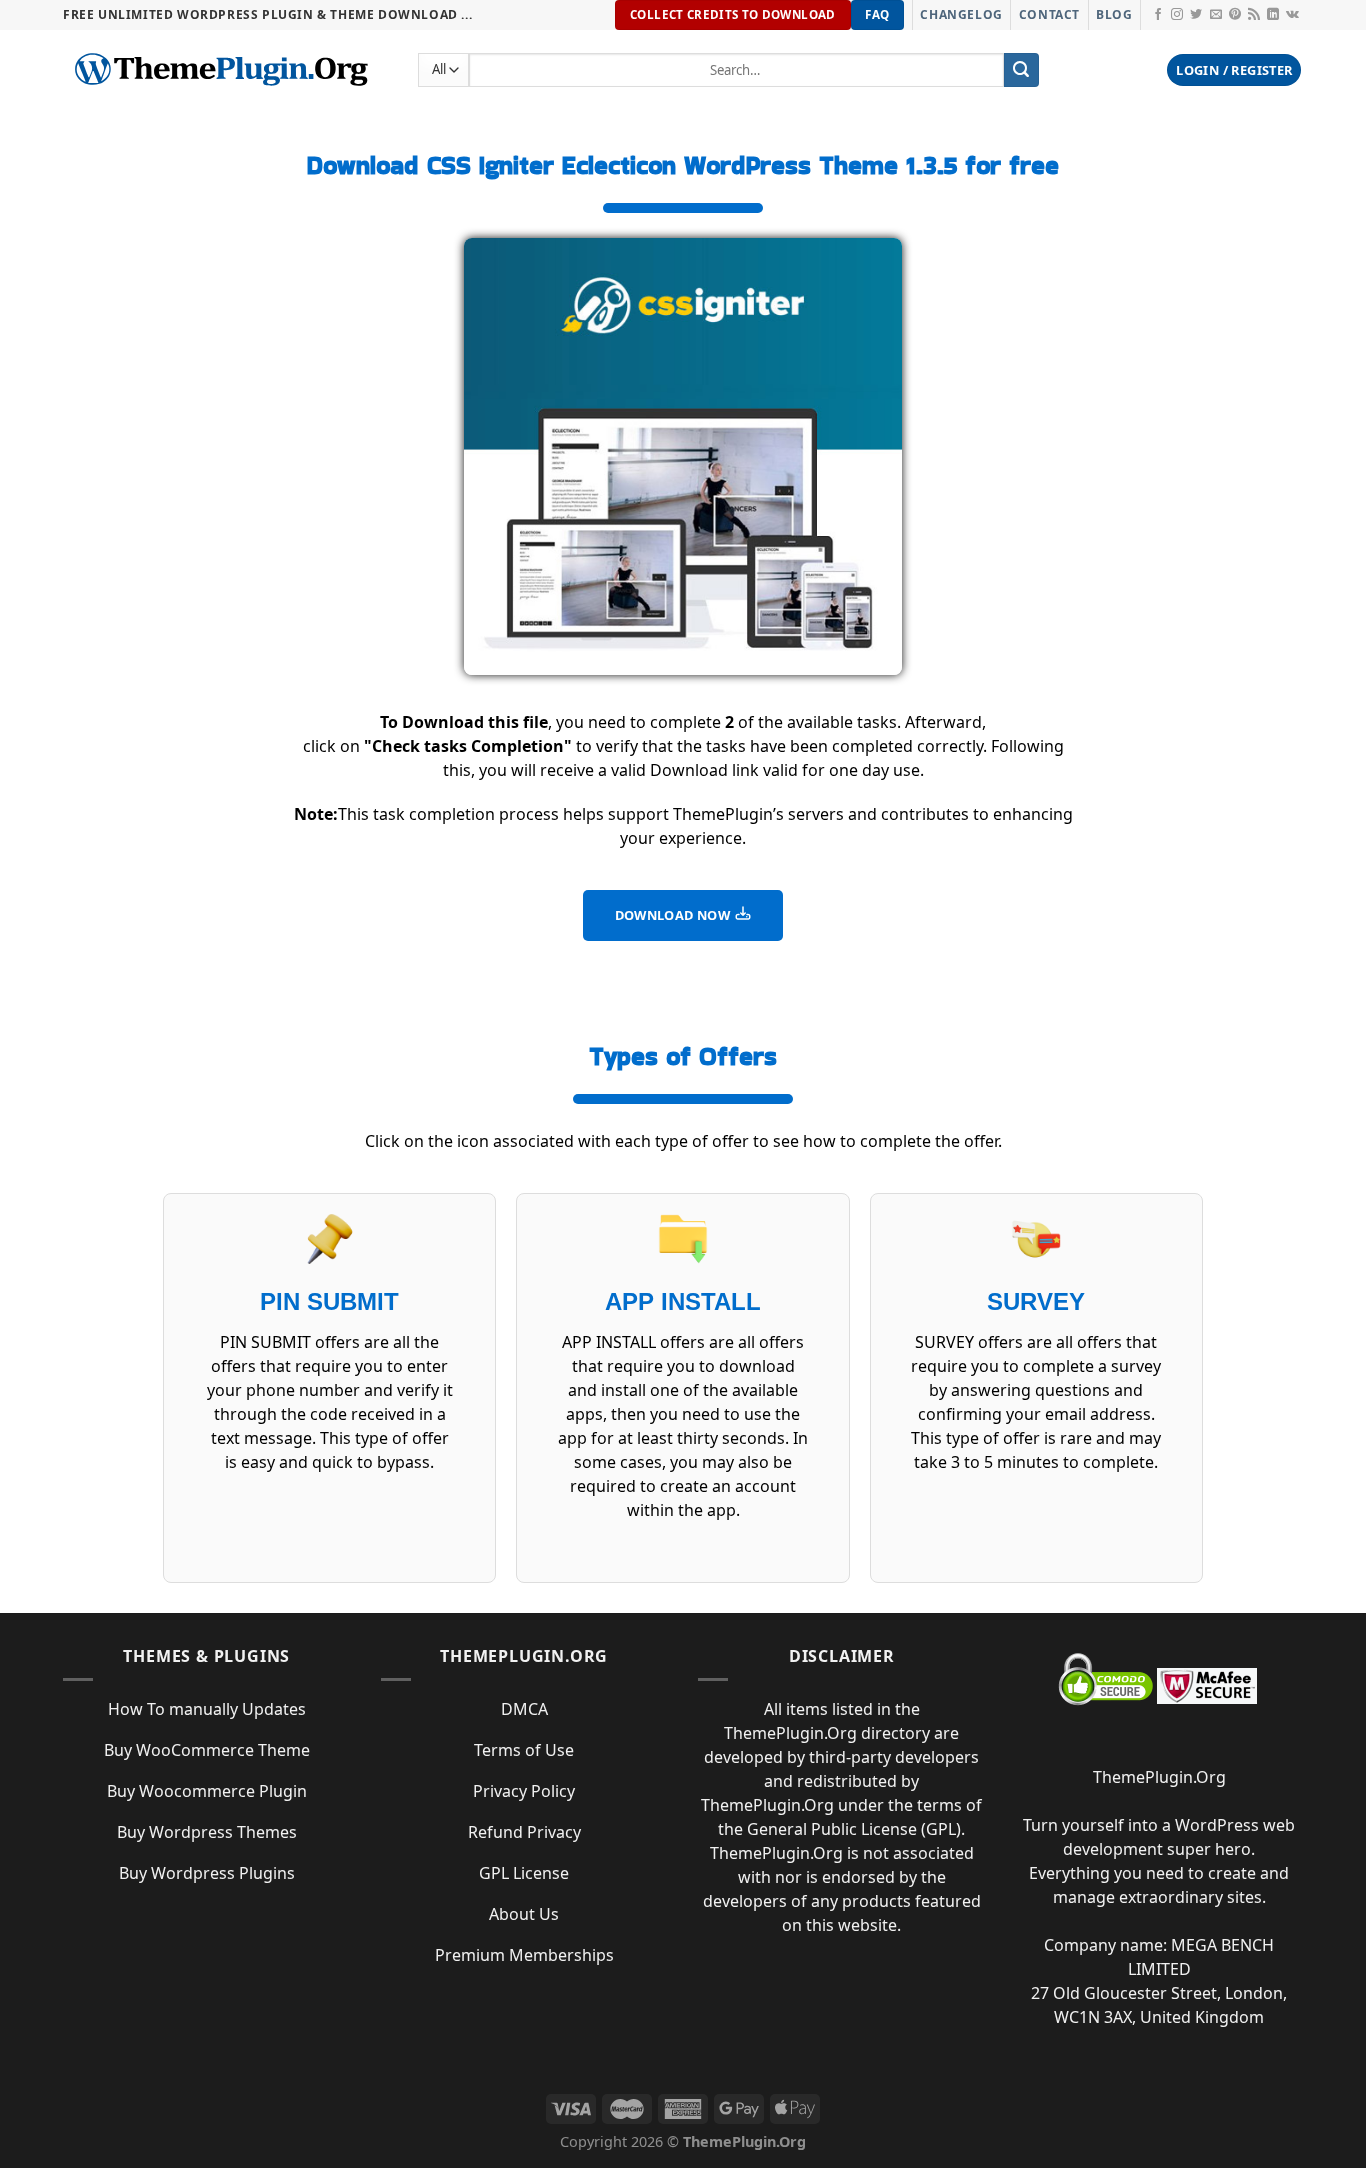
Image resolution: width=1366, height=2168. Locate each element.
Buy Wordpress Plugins (207, 1873)
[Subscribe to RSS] (1254, 15)
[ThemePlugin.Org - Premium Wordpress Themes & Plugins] (225, 70)
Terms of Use (524, 1750)
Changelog (961, 14)
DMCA (524, 1709)
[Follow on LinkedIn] (1273, 15)
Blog (1114, 14)
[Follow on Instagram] (1177, 15)
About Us (524, 1914)
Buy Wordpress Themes (207, 1832)
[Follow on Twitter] (1196, 15)
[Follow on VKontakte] (1292, 15)
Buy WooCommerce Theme (207, 1750)
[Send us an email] (1216, 15)
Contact (1049, 14)
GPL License (524, 1873)
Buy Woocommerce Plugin (207, 1791)
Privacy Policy (524, 1791)
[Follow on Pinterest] (1235, 15)
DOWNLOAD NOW (674, 915)
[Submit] (1021, 70)
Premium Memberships (524, 1955)
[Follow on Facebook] (1158, 15)
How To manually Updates (207, 1709)
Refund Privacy (524, 1832)
